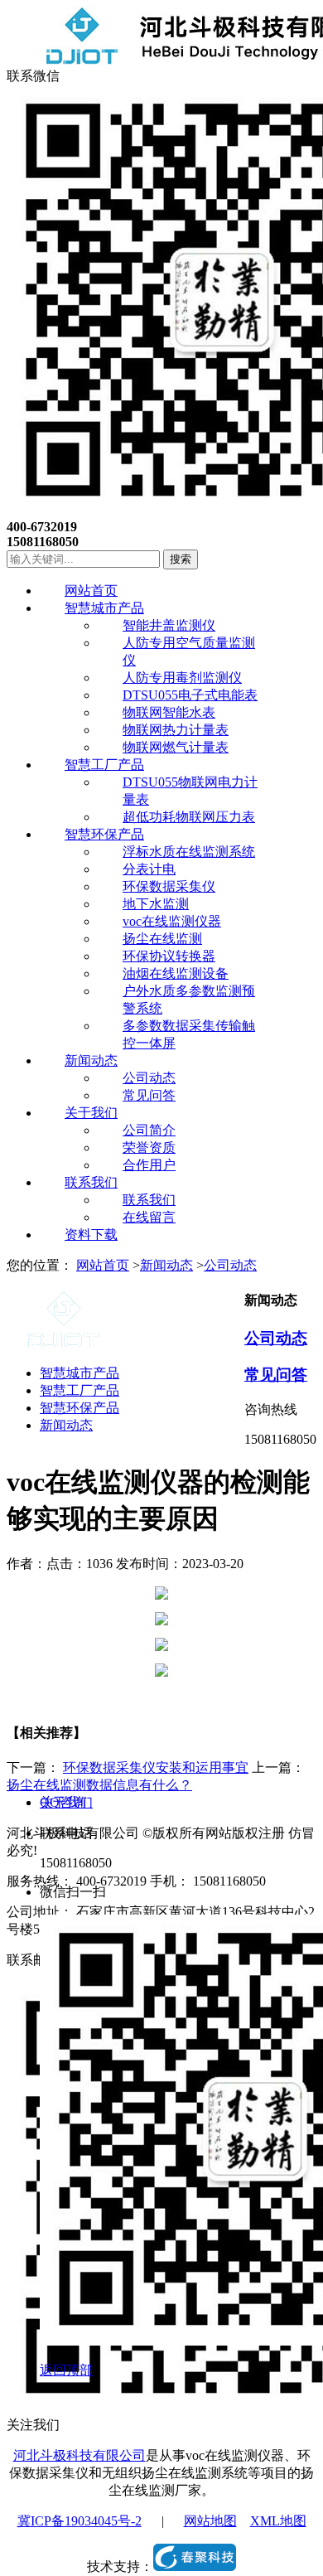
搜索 (181, 559)
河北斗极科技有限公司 (80, 2455)
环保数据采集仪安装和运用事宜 (156, 1767)
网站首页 (103, 1265)
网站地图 (210, 2521)
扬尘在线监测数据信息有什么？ (99, 1785)
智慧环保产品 (80, 1408)
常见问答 (276, 1375)
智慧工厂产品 (80, 1390)
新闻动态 (166, 1265)
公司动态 (230, 1265)
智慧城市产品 (80, 1373)
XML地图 (278, 2521)
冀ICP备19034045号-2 (80, 2521)
